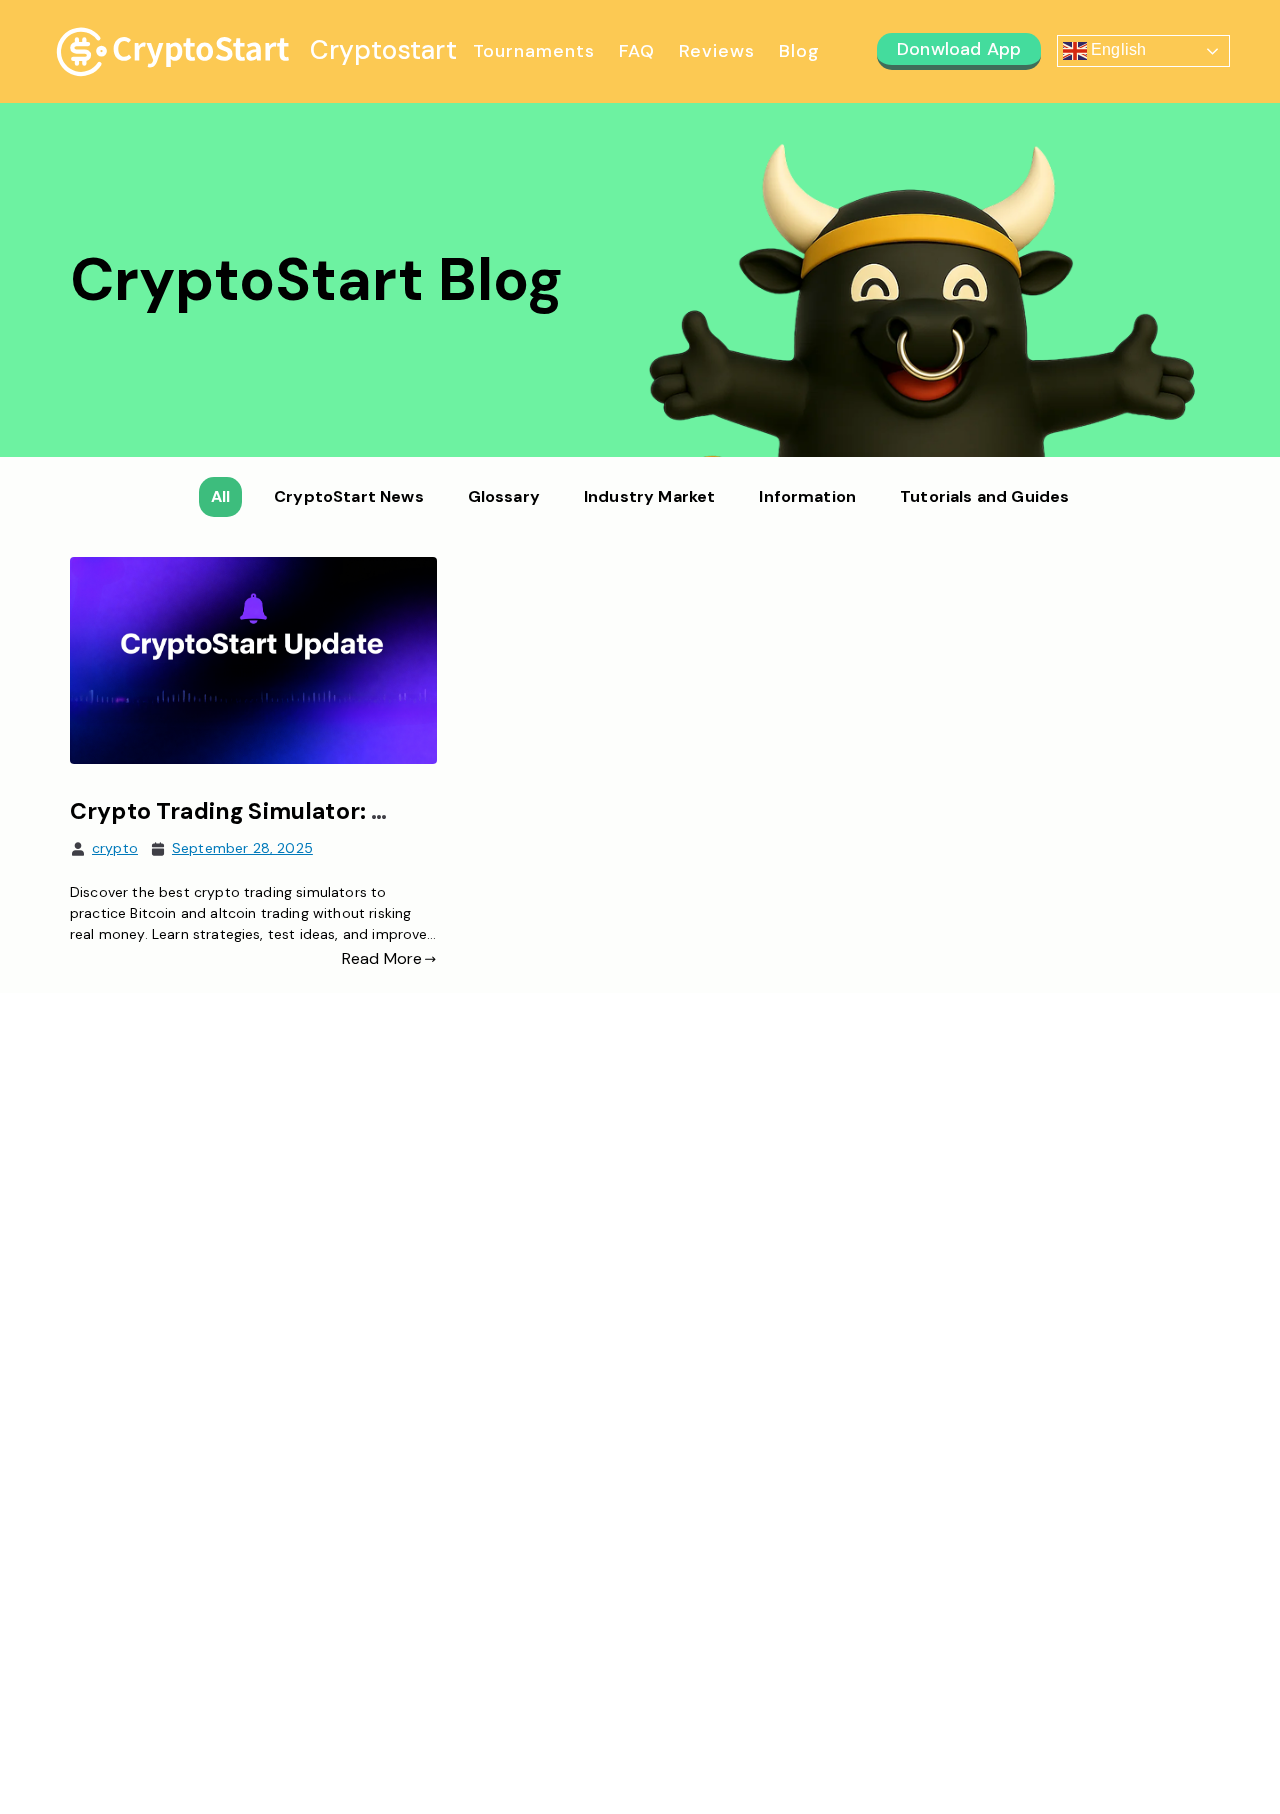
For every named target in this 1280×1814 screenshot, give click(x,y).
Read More (382, 958)
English (1116, 50)
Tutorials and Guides (984, 496)
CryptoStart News (349, 496)
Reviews (717, 51)
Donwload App (959, 49)
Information (807, 496)
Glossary (504, 496)
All (220, 496)
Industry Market (649, 496)
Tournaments (534, 51)
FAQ (637, 51)
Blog (799, 51)
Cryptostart (383, 50)
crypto (115, 848)
